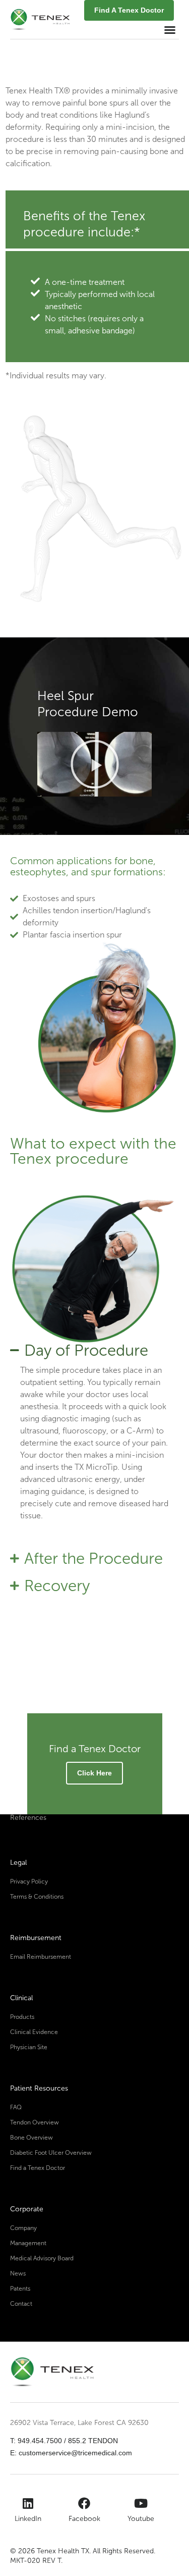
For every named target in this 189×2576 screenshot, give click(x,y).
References (28, 1818)
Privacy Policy (29, 1881)
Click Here (94, 1773)
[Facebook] (84, 2503)
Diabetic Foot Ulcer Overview (51, 2153)
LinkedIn (28, 2519)
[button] (170, 30)
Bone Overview (31, 2138)
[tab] (94, 1351)
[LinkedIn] (28, 2503)
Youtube (141, 2519)
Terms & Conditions (37, 1897)
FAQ (16, 2107)
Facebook (84, 2519)
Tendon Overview (35, 2122)
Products (22, 2017)
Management (28, 2243)
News (18, 2273)
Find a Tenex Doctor (38, 2168)
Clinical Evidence (34, 2032)
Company (23, 2228)
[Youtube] (141, 2503)
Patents (20, 2289)
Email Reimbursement (41, 1957)
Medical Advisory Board (42, 2258)
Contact (21, 2304)
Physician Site (29, 2047)
